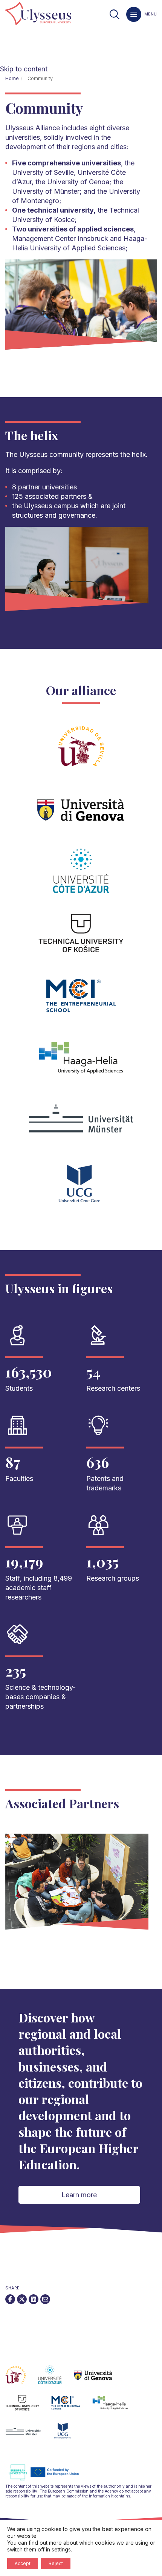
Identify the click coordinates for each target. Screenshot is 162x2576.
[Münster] (29, 2435)
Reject (56, 2563)
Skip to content (24, 69)
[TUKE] (28, 2407)
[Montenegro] (69, 2435)
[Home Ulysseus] (38, 14)
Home (12, 78)
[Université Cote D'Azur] (56, 2379)
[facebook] (10, 2299)
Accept (23, 2563)
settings (61, 2549)
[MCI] (72, 2407)
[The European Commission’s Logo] (49, 2479)
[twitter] (22, 2299)
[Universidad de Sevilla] (22, 2379)
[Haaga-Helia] (116, 2407)
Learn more (79, 2195)
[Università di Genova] (99, 2379)
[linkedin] (34, 2299)
